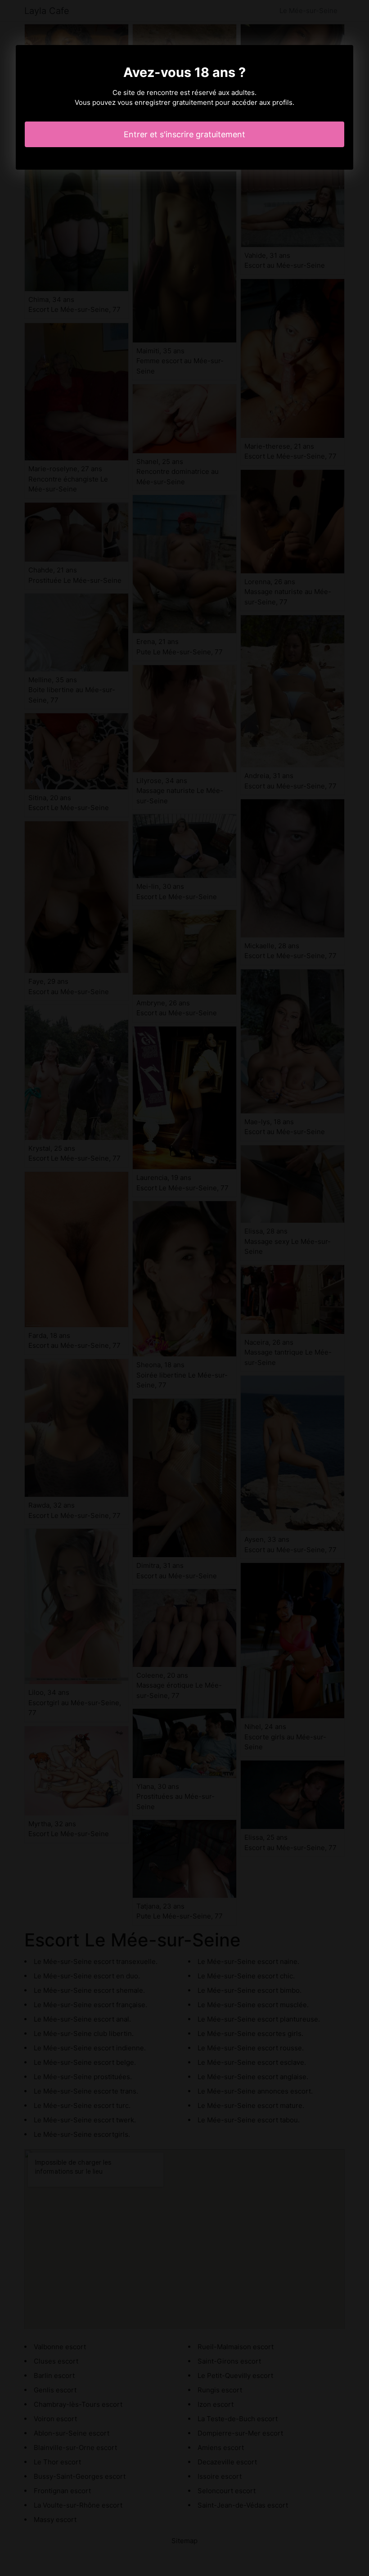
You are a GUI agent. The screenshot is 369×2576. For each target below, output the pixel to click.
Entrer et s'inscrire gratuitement (184, 134)
